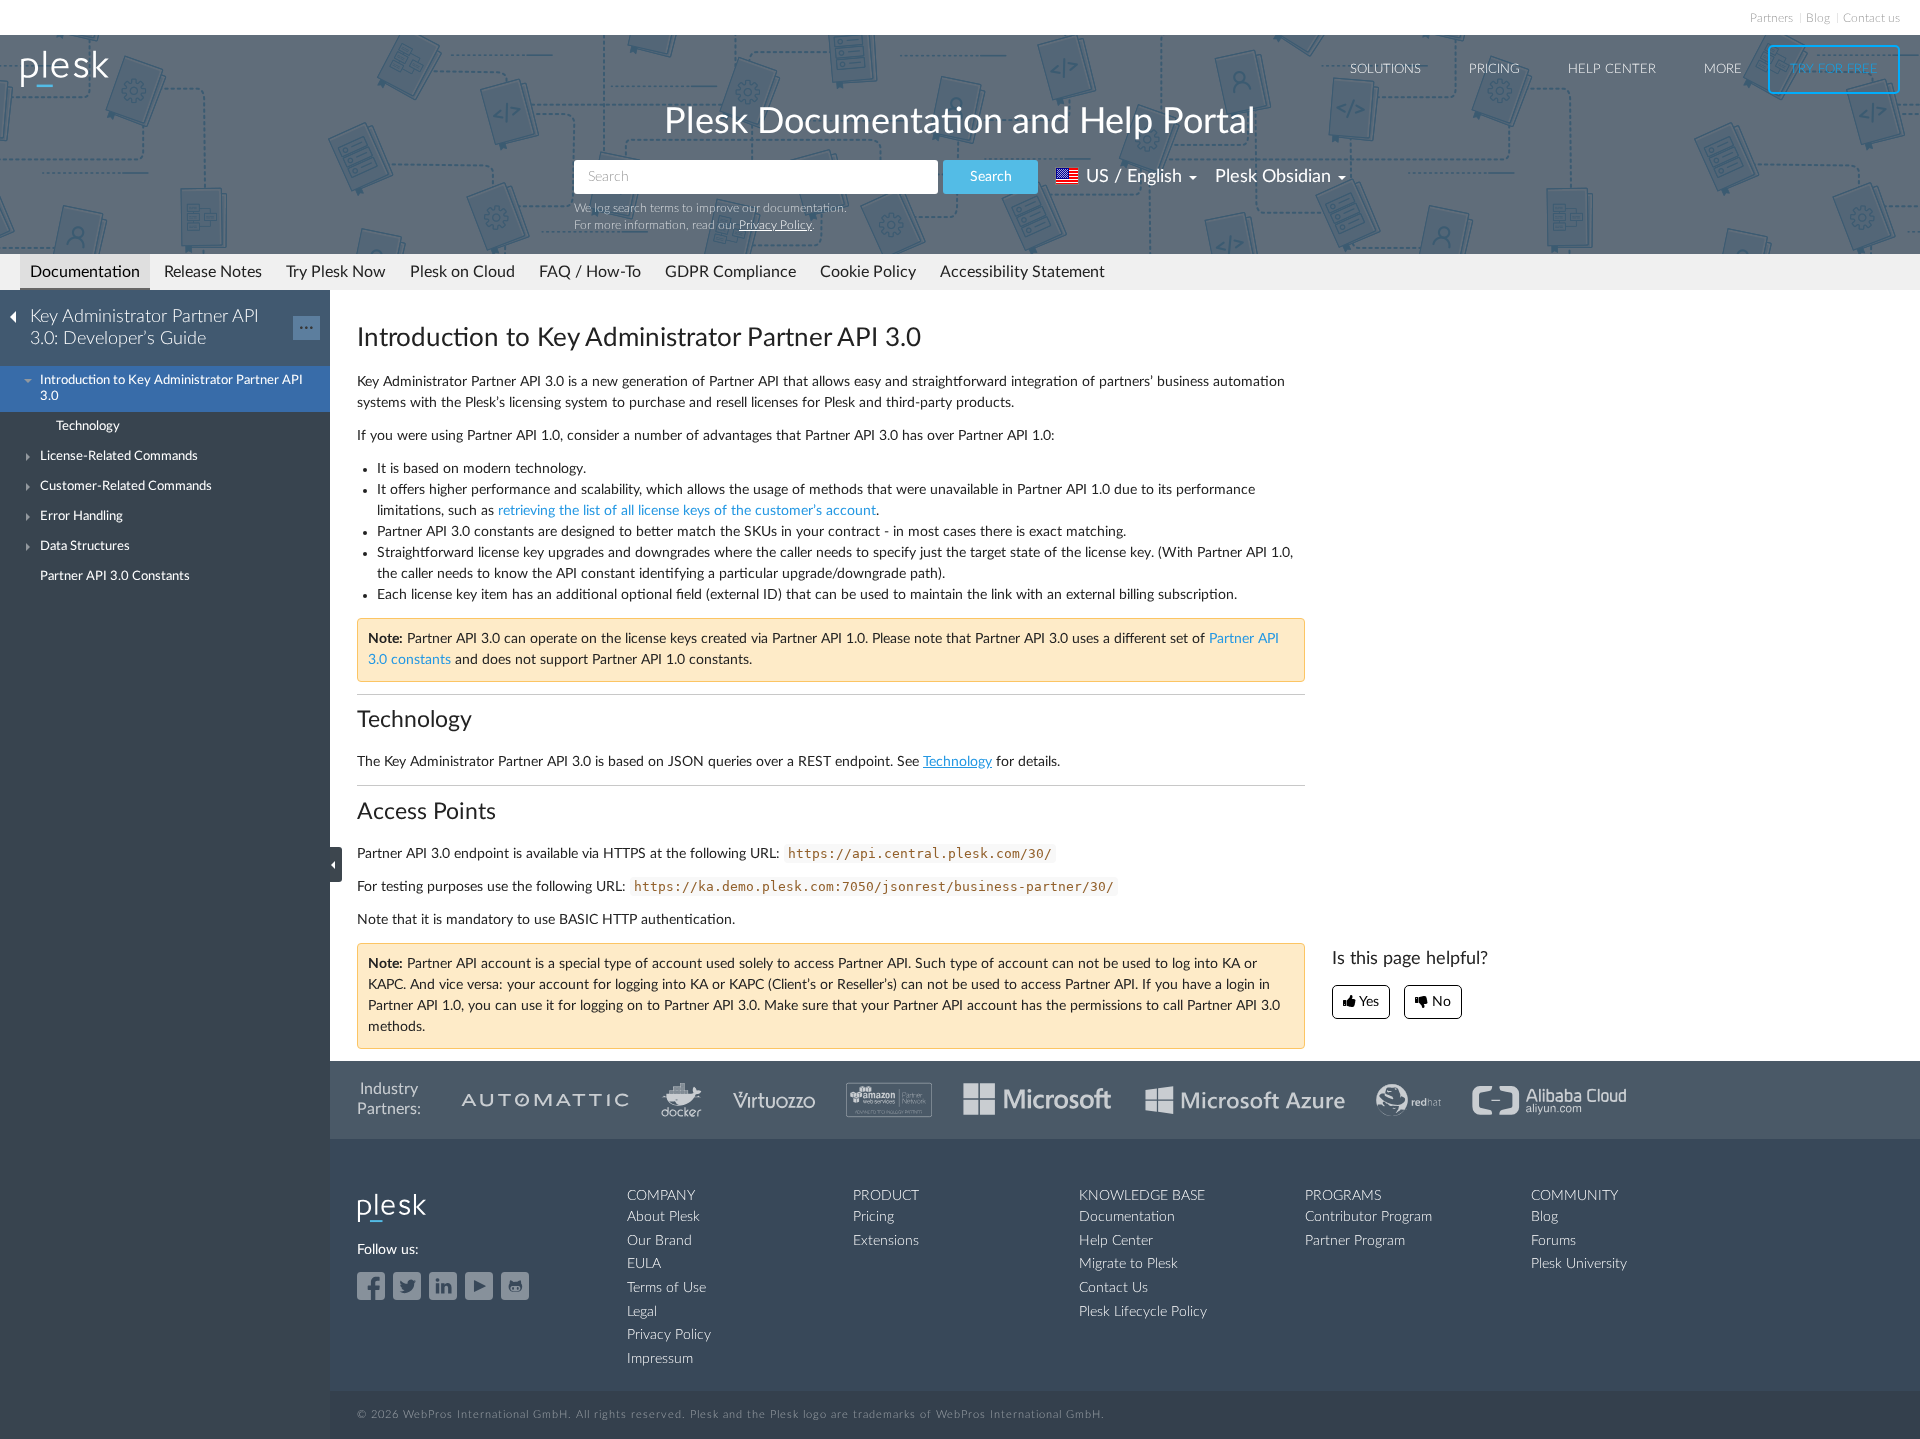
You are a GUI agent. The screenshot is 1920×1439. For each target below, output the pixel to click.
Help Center (1612, 69)
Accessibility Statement (1022, 272)
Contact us (1871, 18)
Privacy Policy (775, 225)
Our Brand (659, 1241)
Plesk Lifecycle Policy (1143, 1312)
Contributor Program (1368, 1217)
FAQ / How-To (590, 272)
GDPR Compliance (730, 272)
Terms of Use (666, 1288)
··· (306, 328)
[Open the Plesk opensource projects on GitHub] (515, 1286)
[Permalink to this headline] (933, 338)
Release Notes (213, 272)
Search (991, 177)
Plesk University (1579, 1264)
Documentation (85, 272)
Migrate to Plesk (1128, 1264)
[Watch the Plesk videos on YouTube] (479, 1286)
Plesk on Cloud (462, 272)
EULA (644, 1264)
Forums (1553, 1241)
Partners (1771, 18)
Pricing (1494, 69)
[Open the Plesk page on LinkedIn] (443, 1286)
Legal (642, 1312)
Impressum (660, 1359)
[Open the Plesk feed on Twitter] (407, 1286)
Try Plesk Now (336, 272)
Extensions (886, 1241)
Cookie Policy (868, 272)
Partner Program (1355, 1241)
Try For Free (1834, 69)
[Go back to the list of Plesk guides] (19, 316)
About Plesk (663, 1217)
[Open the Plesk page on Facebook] (371, 1286)
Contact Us (1113, 1288)
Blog (1818, 18)
